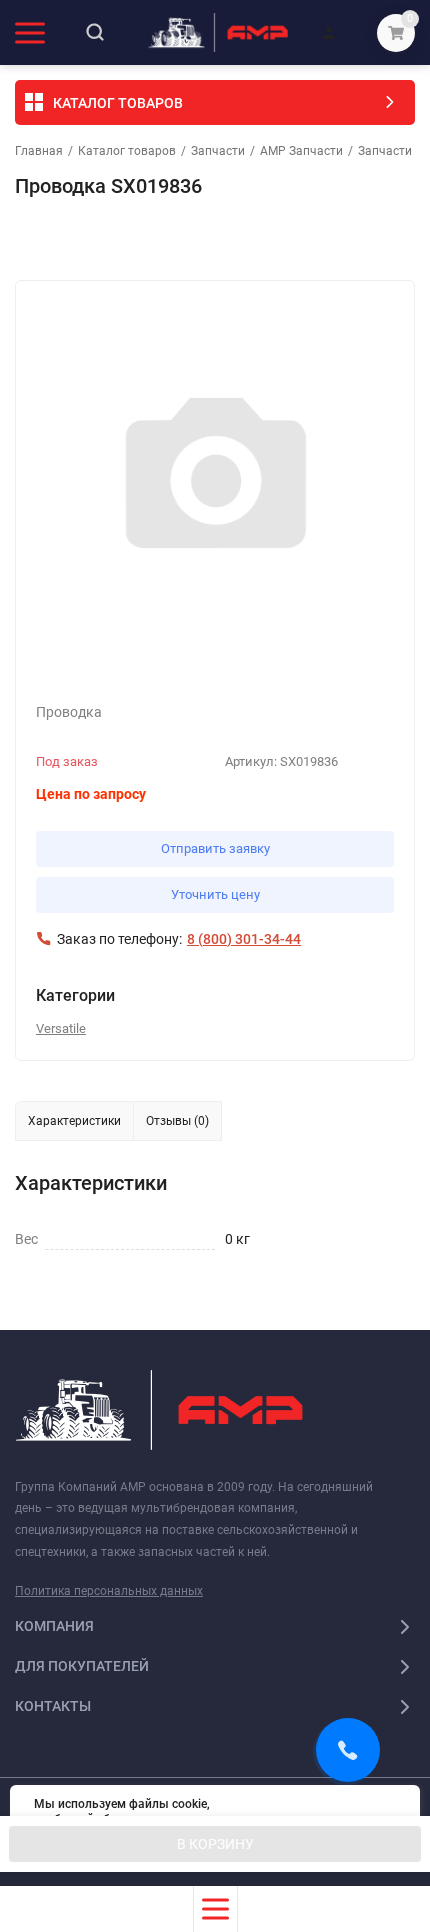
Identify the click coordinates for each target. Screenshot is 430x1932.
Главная (39, 151)
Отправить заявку (215, 848)
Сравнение (246, 240)
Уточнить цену (215, 894)
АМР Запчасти (301, 151)
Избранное (72, 240)
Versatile (61, 1028)
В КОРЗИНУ (215, 1844)
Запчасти (218, 151)
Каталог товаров (127, 151)
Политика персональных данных (109, 1591)
